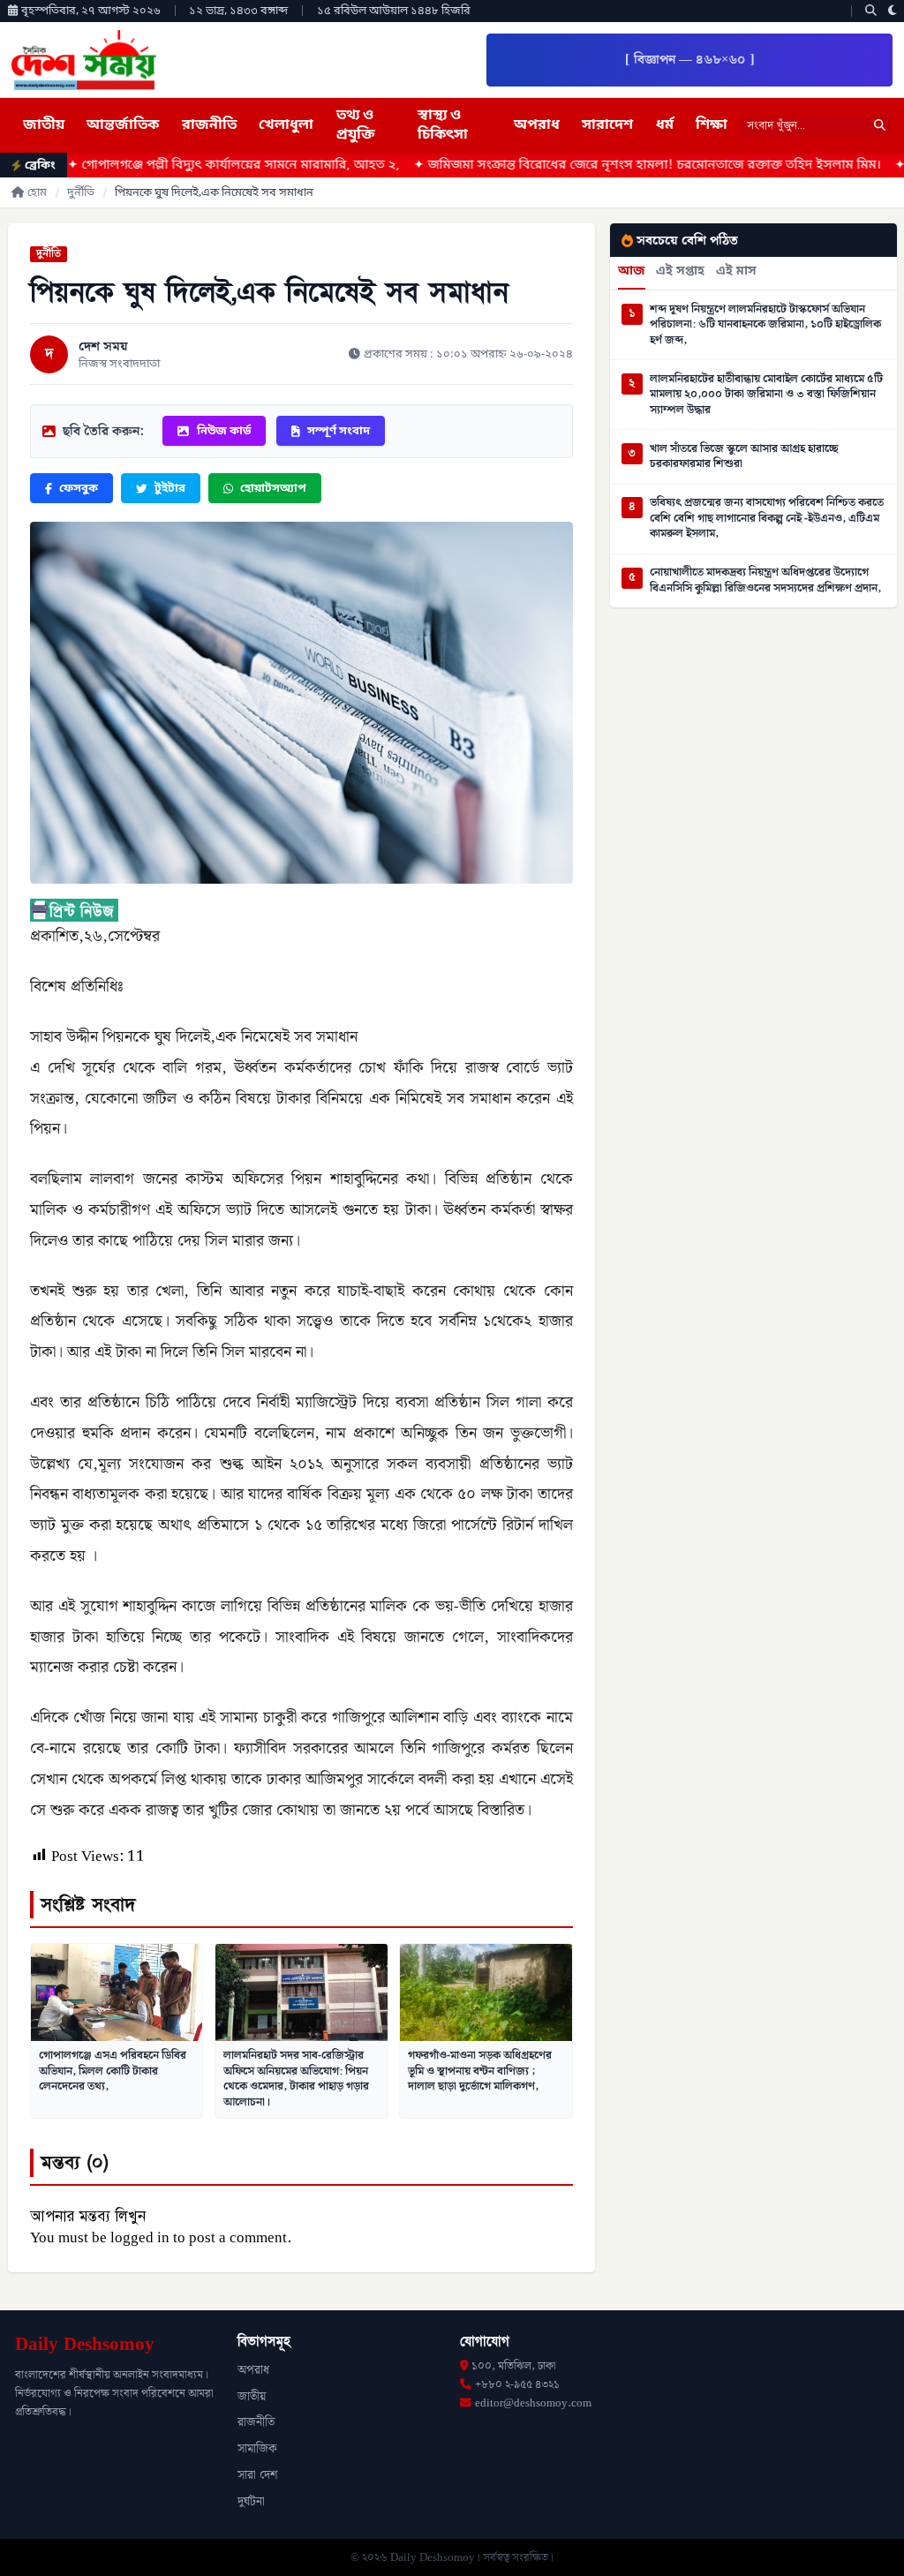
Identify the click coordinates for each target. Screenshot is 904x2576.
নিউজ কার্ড (224, 431)
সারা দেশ (257, 2475)
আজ (632, 272)
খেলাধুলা (286, 125)
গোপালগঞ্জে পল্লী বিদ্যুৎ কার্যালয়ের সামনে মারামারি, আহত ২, (169, 166)
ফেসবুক (79, 489)
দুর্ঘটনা (251, 2502)
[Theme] (893, 11)
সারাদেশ (607, 125)
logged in (140, 2238)
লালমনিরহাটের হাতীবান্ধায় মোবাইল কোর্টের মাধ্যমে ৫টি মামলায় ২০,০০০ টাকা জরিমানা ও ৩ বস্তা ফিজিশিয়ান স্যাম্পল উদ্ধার (766, 395)
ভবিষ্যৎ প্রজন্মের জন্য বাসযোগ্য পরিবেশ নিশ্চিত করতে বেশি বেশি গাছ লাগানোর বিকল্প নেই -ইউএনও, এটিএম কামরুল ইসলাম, (767, 519)
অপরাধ (537, 125)
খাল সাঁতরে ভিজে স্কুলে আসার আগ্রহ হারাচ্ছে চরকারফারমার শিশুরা (744, 457)
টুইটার (170, 489)
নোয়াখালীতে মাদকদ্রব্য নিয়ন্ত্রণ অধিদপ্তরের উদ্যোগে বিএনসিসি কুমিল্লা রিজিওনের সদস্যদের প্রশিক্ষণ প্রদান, (765, 580)
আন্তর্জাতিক (123, 125)
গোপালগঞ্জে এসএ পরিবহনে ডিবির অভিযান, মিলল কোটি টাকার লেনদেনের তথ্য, (113, 2071)
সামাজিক (257, 2449)
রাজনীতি (209, 125)
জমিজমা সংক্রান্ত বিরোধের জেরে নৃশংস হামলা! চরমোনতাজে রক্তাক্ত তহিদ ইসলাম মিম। (583, 166)
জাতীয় (44, 125)
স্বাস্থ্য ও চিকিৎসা (443, 125)
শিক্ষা (712, 125)
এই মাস (736, 272)
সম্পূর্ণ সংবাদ (339, 431)
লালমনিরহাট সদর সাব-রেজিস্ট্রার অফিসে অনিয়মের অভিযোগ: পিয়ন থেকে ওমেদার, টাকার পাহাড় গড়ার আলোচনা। (296, 2079)
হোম (37, 193)
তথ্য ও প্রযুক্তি (356, 125)
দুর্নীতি (81, 193)
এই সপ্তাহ (680, 272)
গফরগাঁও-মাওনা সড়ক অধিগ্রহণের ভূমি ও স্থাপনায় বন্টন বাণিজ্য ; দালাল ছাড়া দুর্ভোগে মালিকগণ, (480, 2071)
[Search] (871, 11)
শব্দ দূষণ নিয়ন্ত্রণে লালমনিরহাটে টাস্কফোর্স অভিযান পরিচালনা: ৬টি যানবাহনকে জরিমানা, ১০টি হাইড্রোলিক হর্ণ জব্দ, (765, 325)
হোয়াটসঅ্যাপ (273, 489)
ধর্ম (665, 125)
